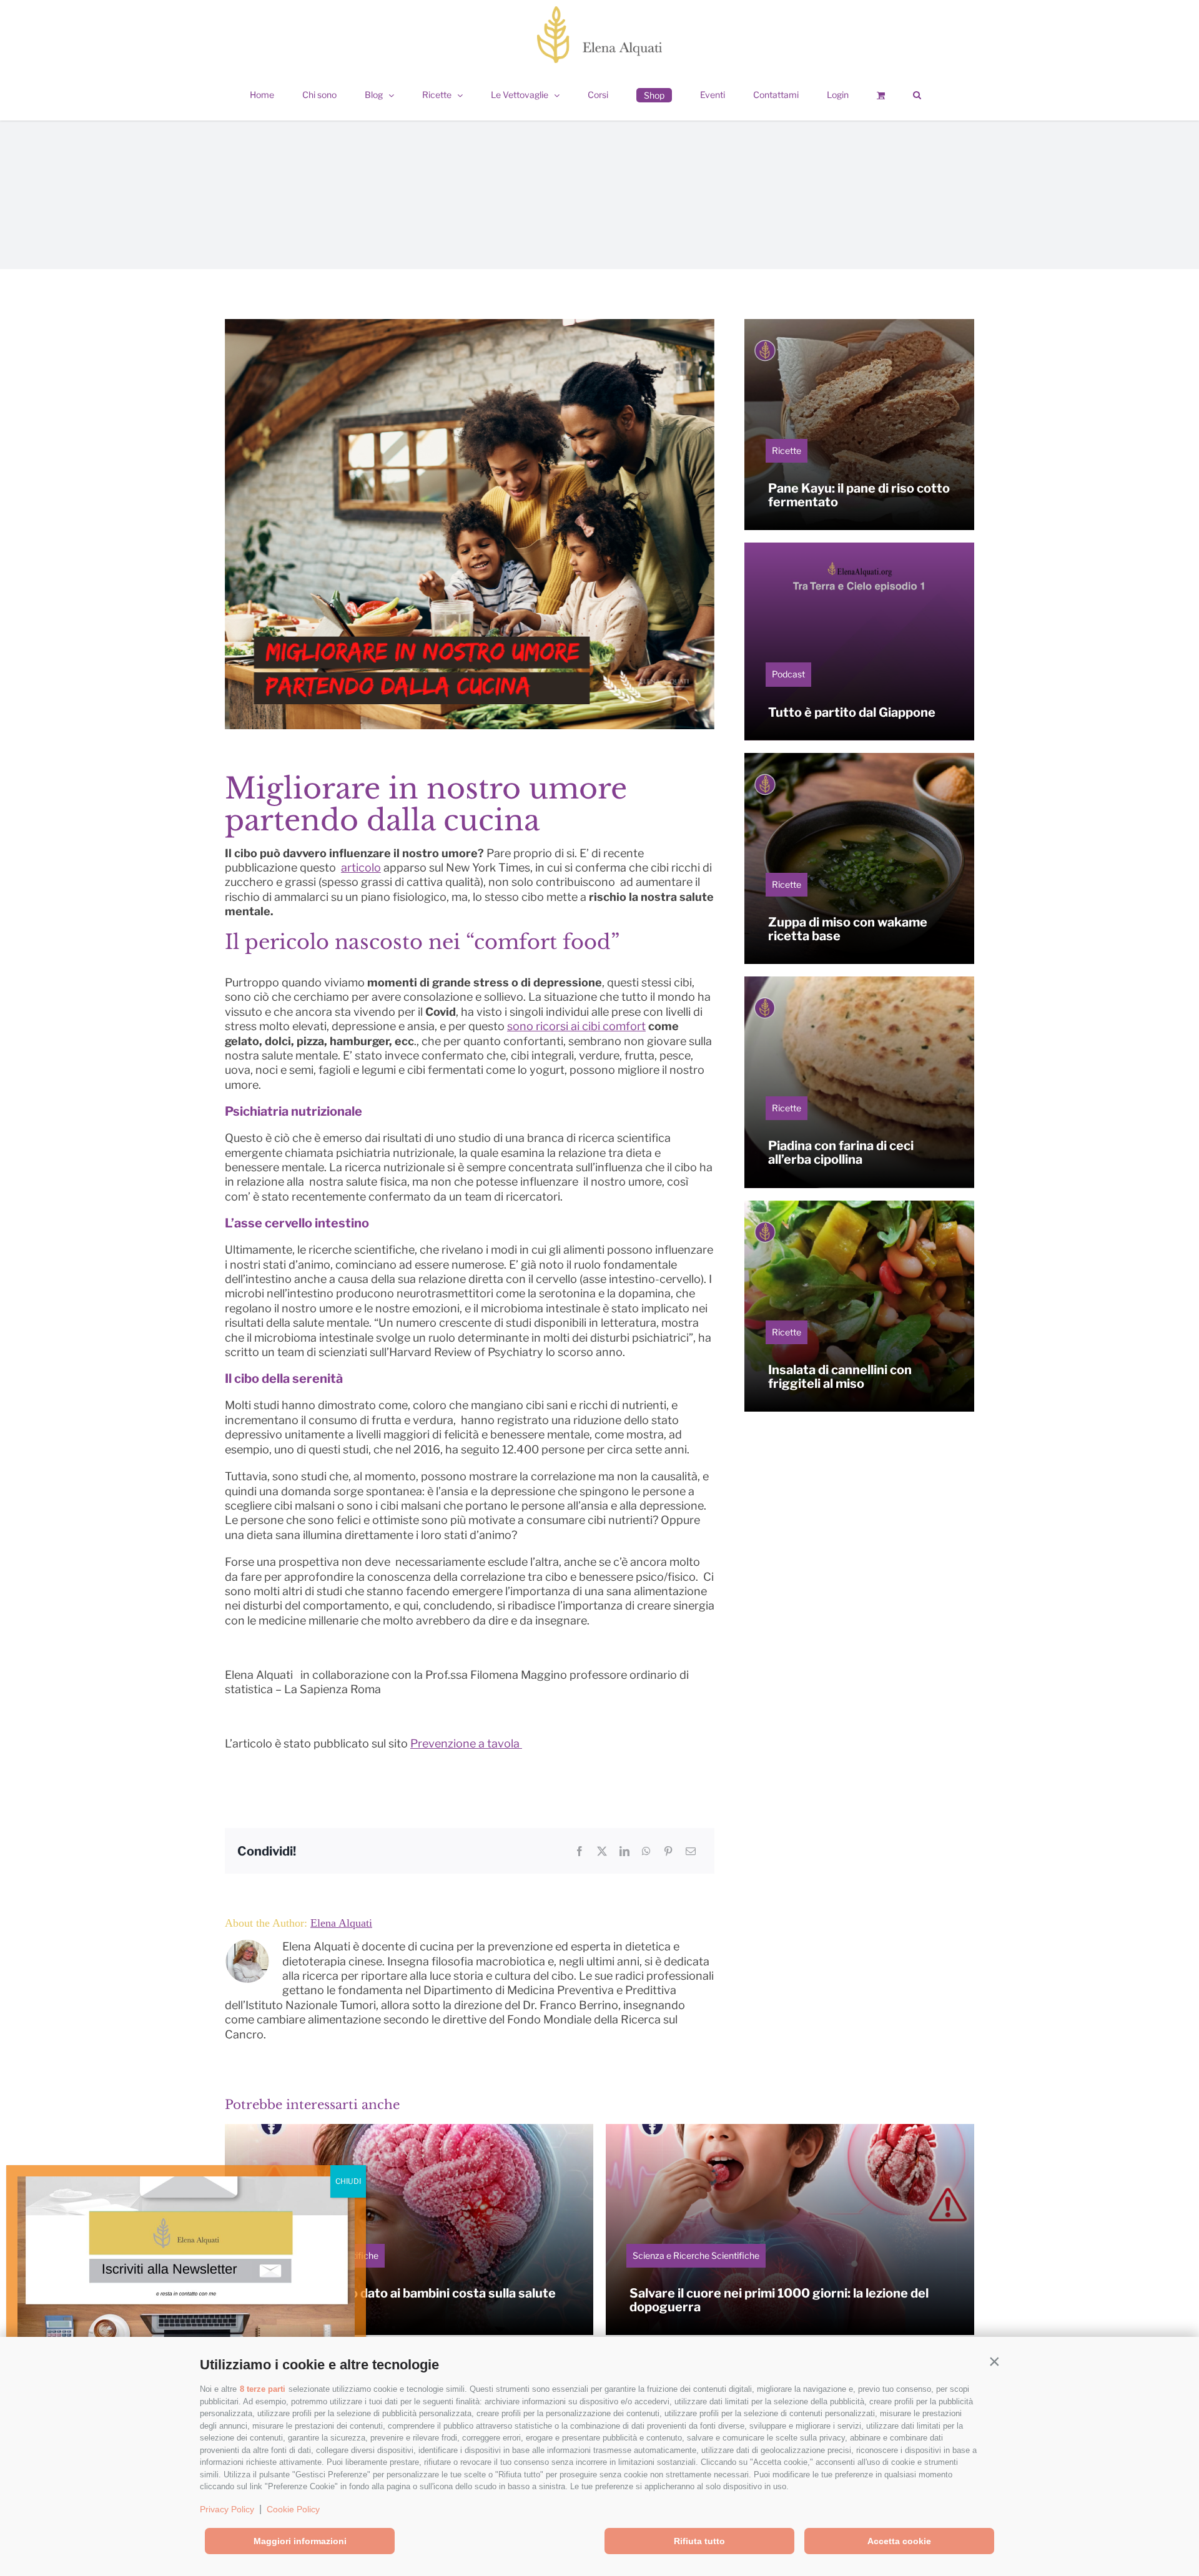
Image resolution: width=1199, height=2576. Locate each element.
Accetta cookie (899, 2541)
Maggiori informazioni (300, 2541)
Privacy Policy (227, 2509)
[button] (994, 2362)
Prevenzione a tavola (466, 1743)
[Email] (691, 1851)
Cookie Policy (293, 2509)
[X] (602, 1851)
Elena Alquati (341, 1923)
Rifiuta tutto (699, 2541)
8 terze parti (263, 2389)
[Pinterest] (668, 1851)
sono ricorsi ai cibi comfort (576, 1026)
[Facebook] (580, 1851)
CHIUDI (348, 2181)
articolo (361, 868)
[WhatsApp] (646, 1851)
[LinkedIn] (624, 1851)
